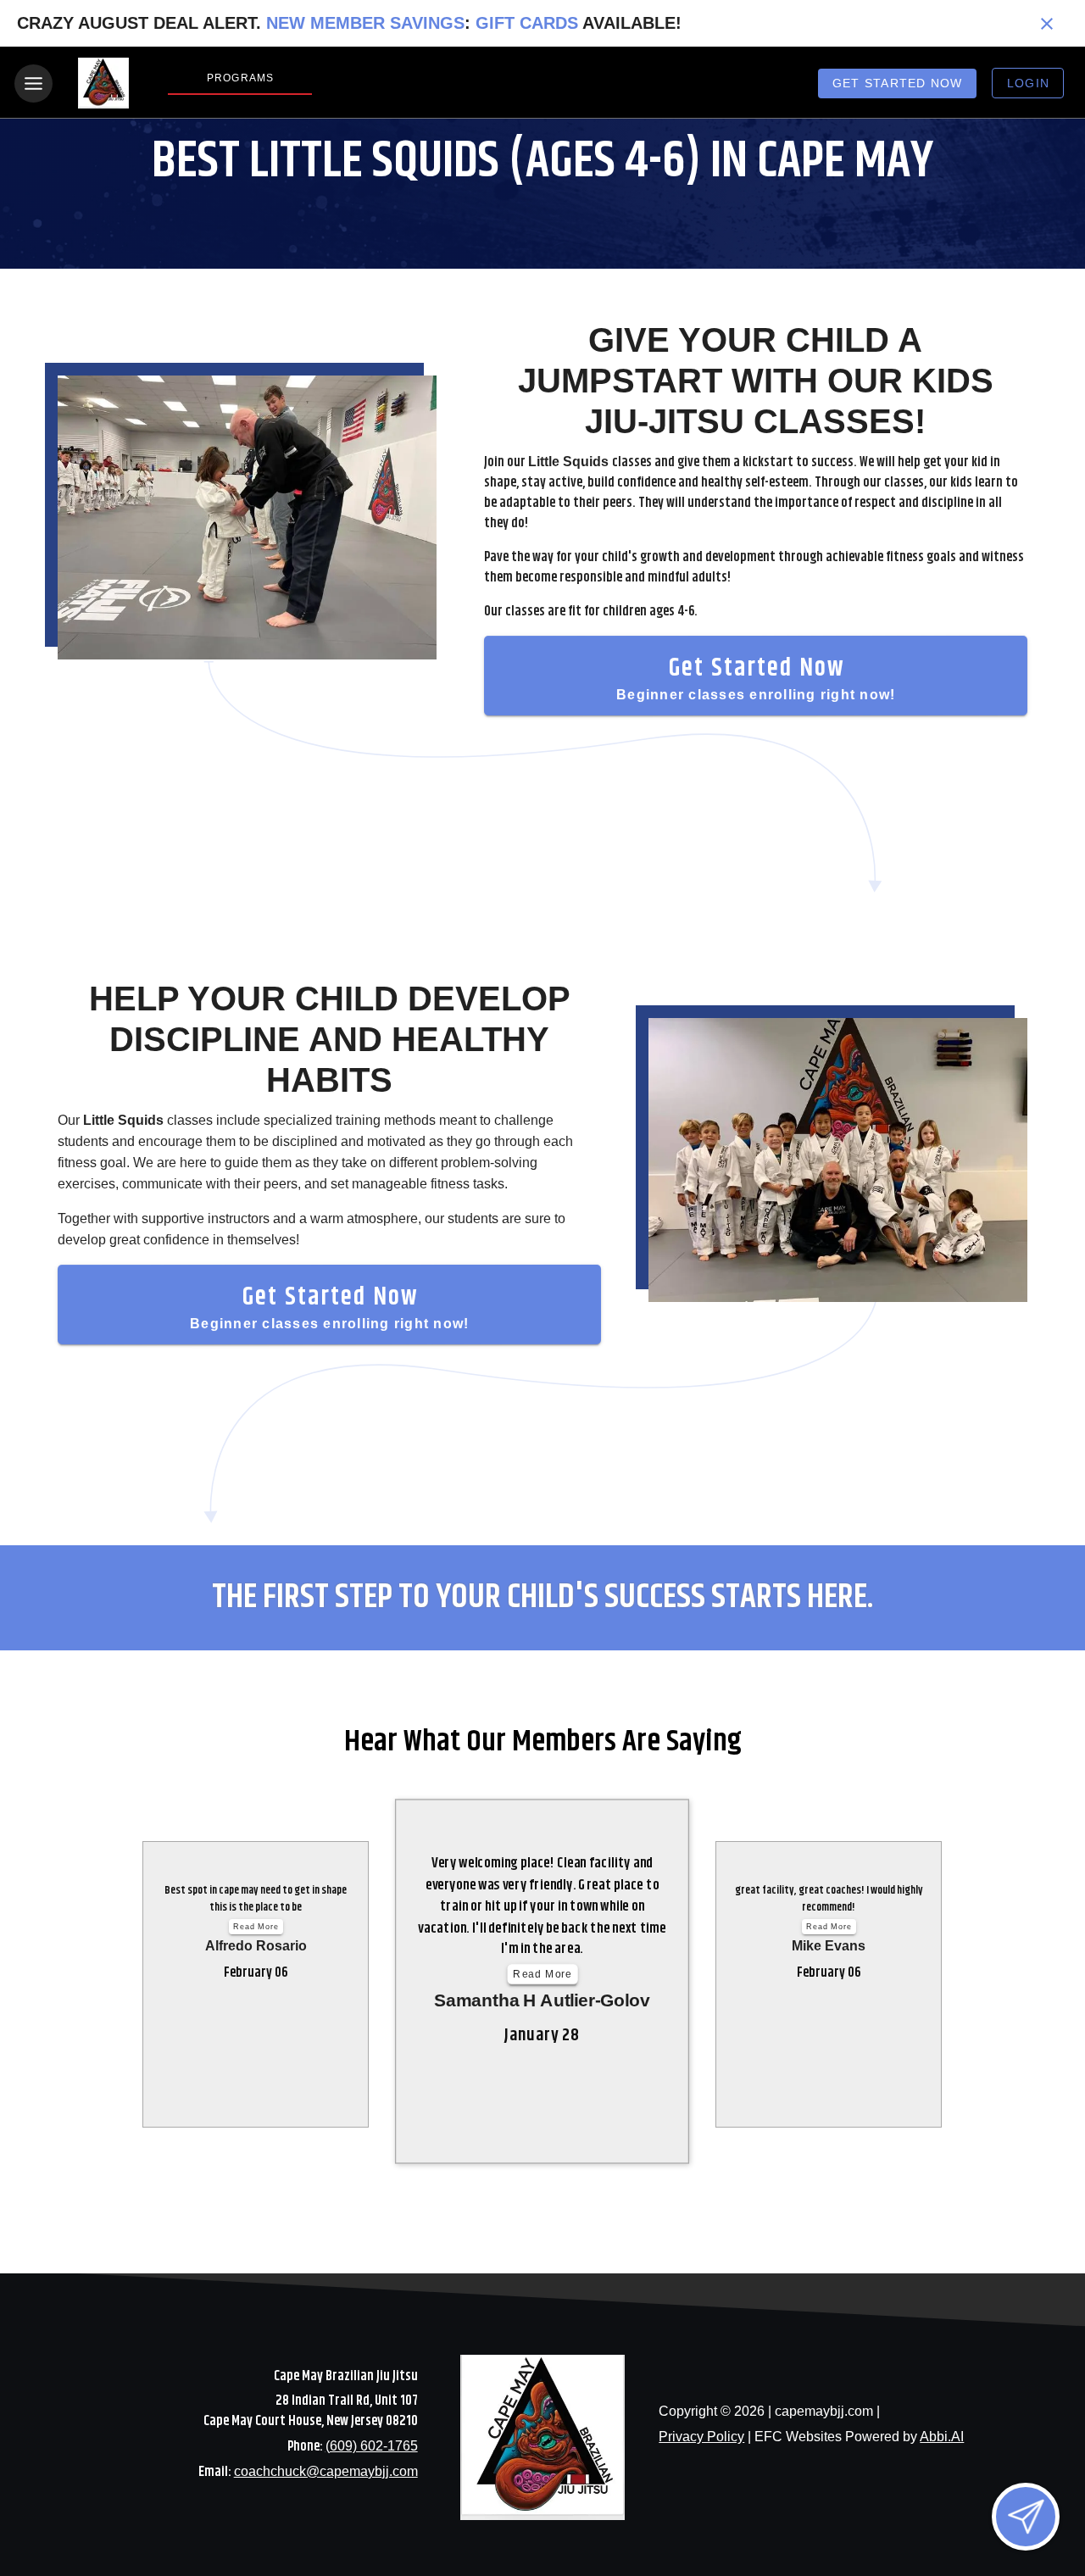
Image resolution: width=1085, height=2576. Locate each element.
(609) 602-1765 (372, 2446)
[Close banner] (1047, 24)
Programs (240, 78)
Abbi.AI (942, 2437)
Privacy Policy (701, 2437)
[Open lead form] (1026, 2517)
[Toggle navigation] (33, 83)
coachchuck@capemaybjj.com (326, 2471)
